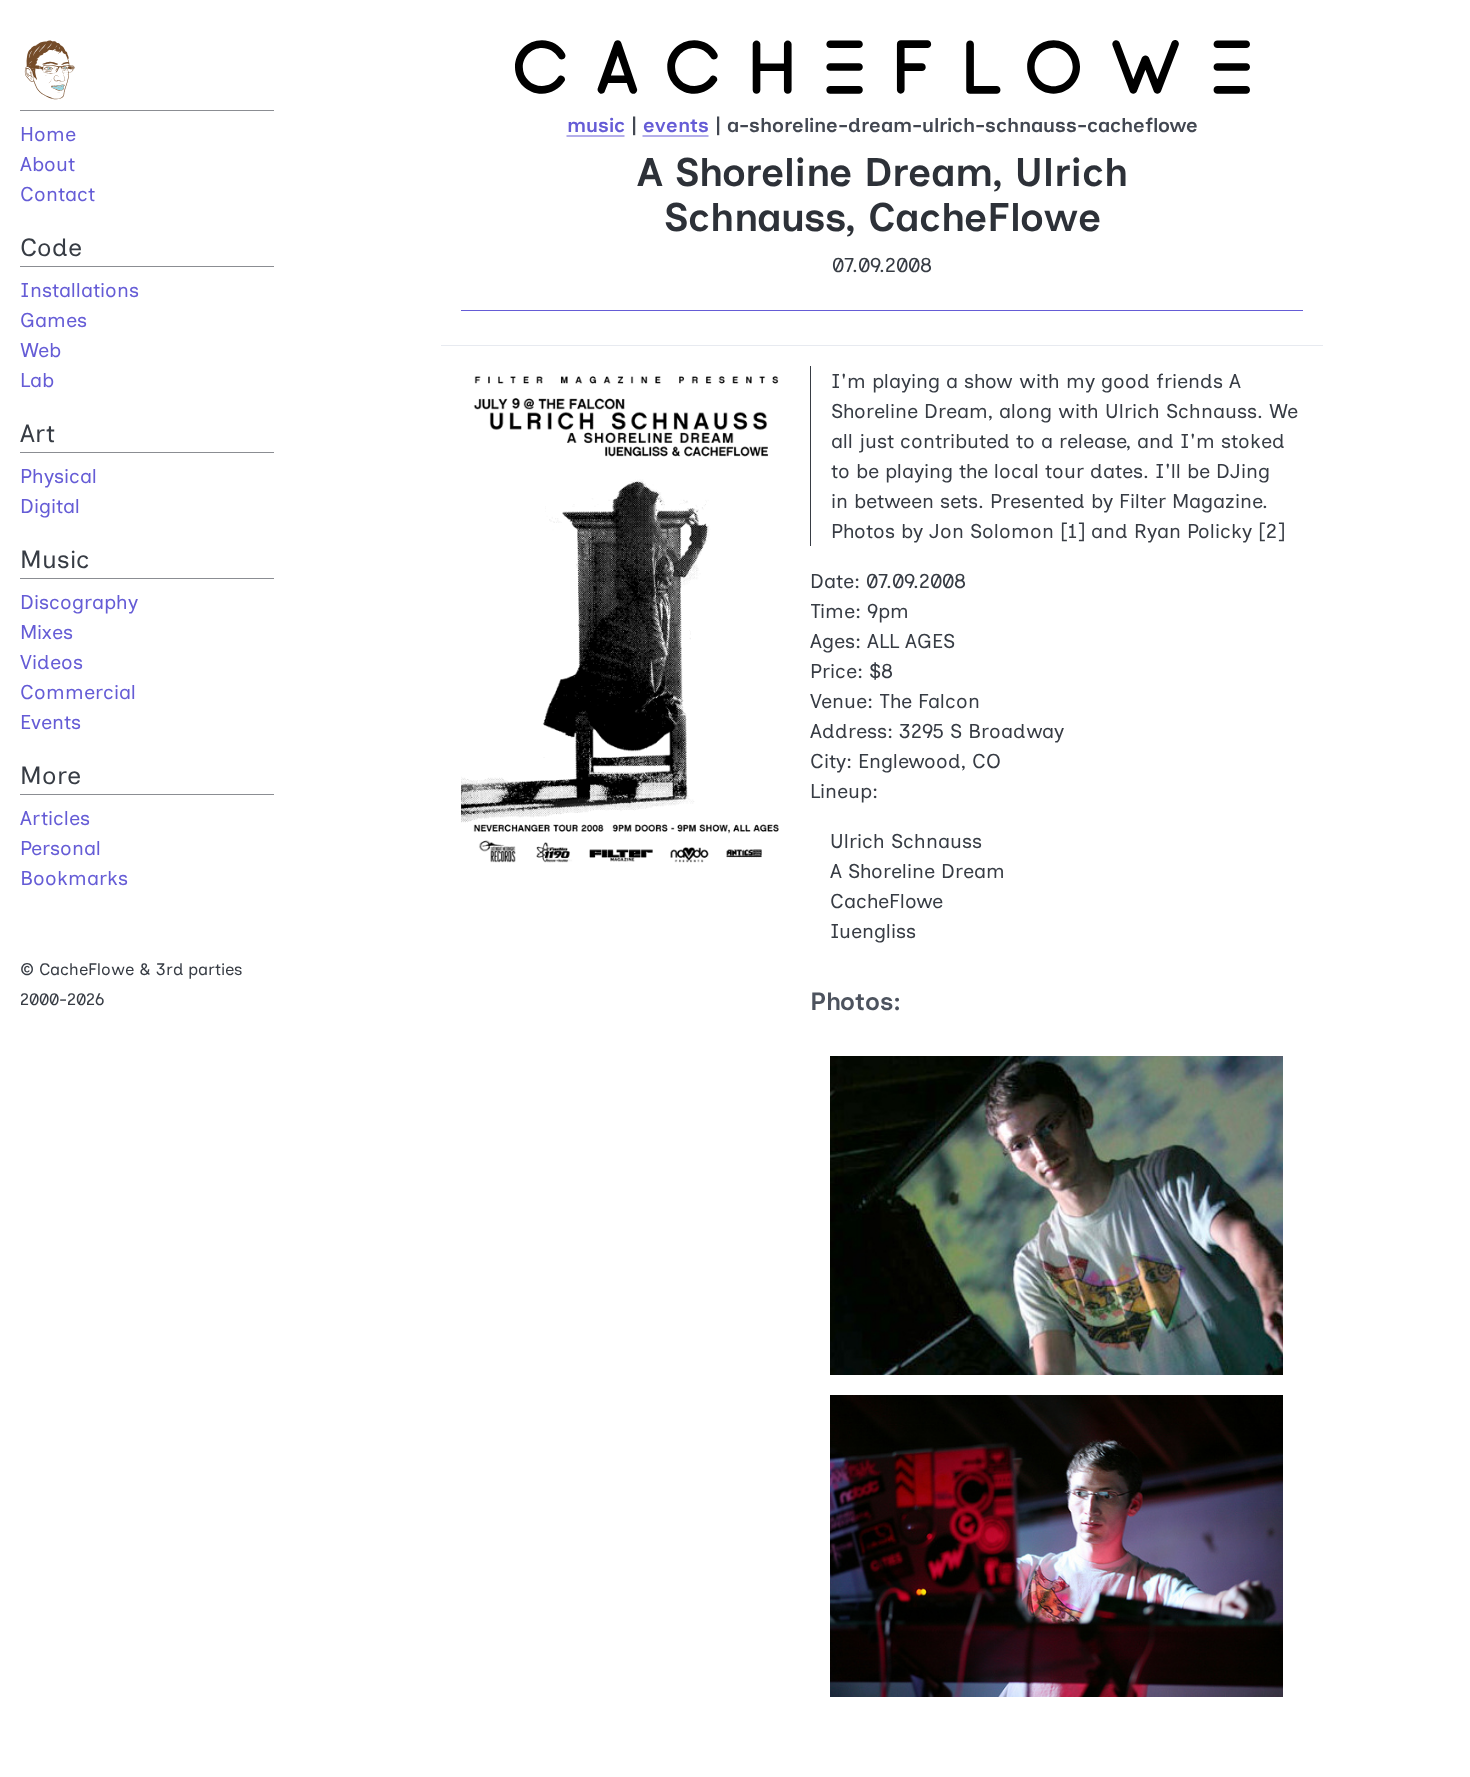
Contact (57, 194)
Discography (79, 602)
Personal (60, 848)
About (47, 164)
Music (54, 559)
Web (40, 350)
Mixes (46, 632)
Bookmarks (74, 878)
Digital (50, 506)
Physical (58, 476)
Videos (51, 662)
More (50, 775)
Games (53, 320)
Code (51, 247)
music (596, 125)
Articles (55, 818)
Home (48, 134)
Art (37, 433)
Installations (79, 290)
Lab (37, 380)
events (676, 125)
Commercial (78, 692)
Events (50, 722)
